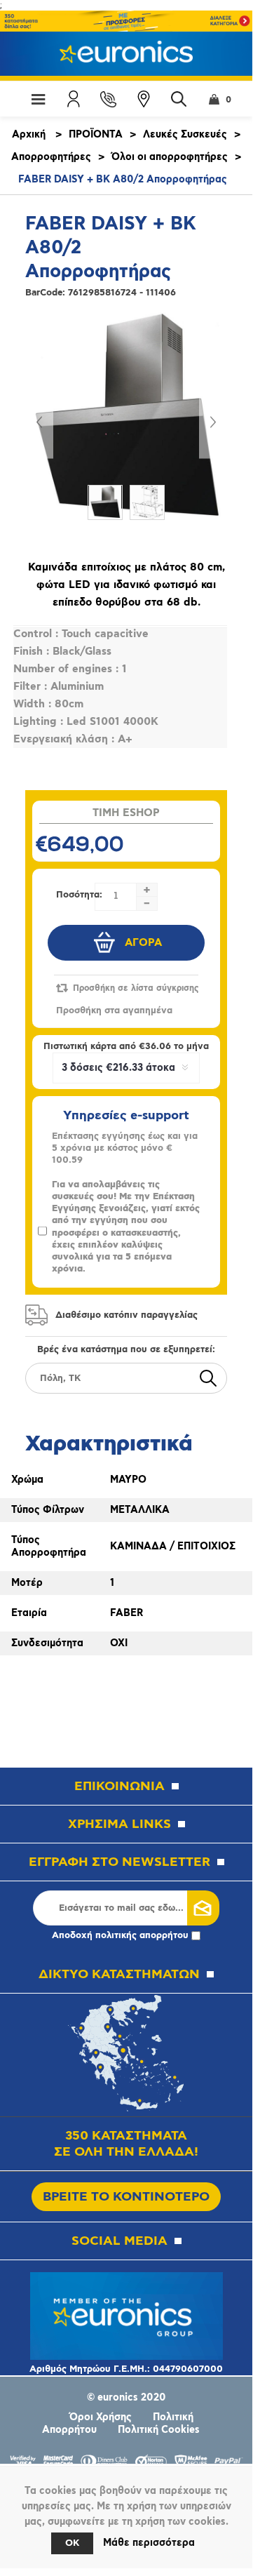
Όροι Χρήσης (101, 2417)
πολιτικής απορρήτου (142, 1936)
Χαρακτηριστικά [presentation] (109, 1444)
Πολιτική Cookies (159, 2430)
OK (72, 2543)
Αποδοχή (120, 1936)
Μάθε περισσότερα (149, 2543)
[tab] (126, 1439)
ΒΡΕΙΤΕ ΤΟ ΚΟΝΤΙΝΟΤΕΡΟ (126, 2197)
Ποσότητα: (79, 895)
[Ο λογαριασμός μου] (74, 99)
